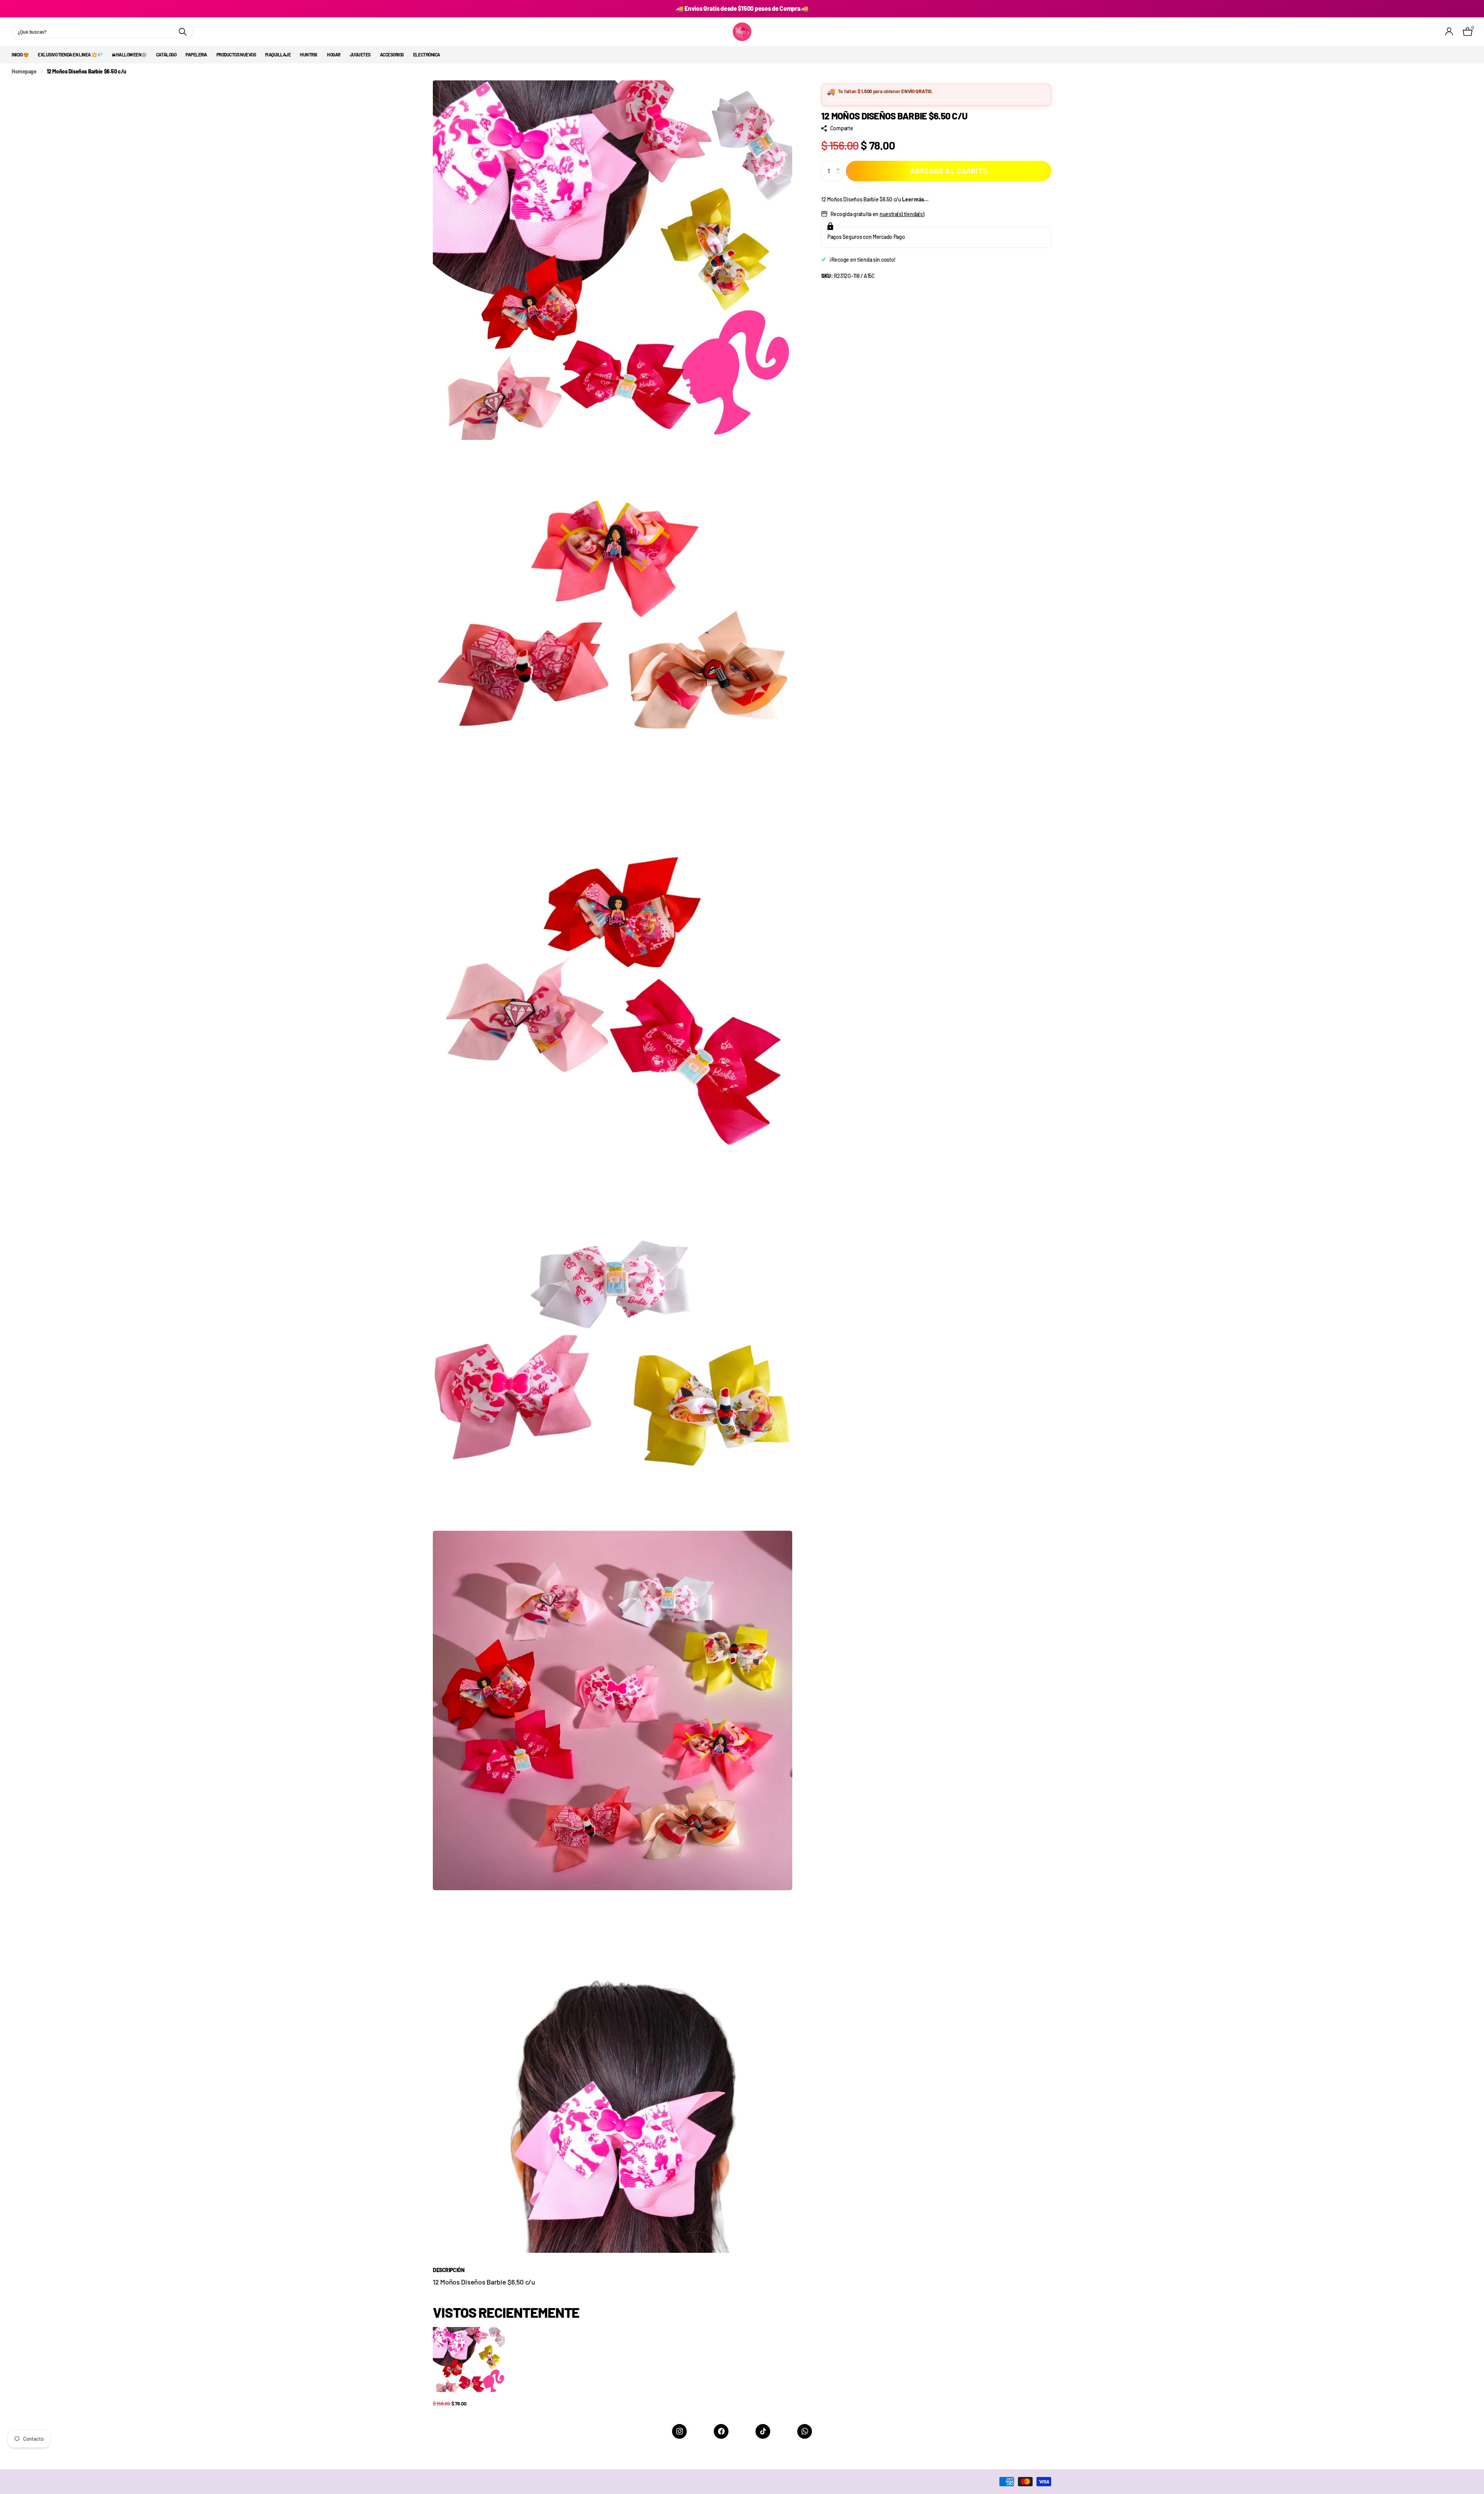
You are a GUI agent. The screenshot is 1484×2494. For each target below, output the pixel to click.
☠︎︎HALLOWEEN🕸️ (129, 55)
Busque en (183, 32)
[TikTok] (763, 2431)
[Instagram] (679, 2431)
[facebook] (721, 2431)
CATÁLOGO (166, 55)
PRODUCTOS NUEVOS (236, 55)
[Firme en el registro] (1449, 32)
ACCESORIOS (392, 55)
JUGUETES (360, 55)
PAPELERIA (196, 55)
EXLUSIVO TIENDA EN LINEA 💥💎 (70, 55)
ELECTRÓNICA (427, 55)
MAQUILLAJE (278, 55)
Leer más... (915, 199)
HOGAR (334, 55)
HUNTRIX (309, 55)
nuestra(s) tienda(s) (902, 214)
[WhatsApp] (805, 2431)
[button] (840, 164)
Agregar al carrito (949, 171)
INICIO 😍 (20, 55)
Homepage (24, 71)
